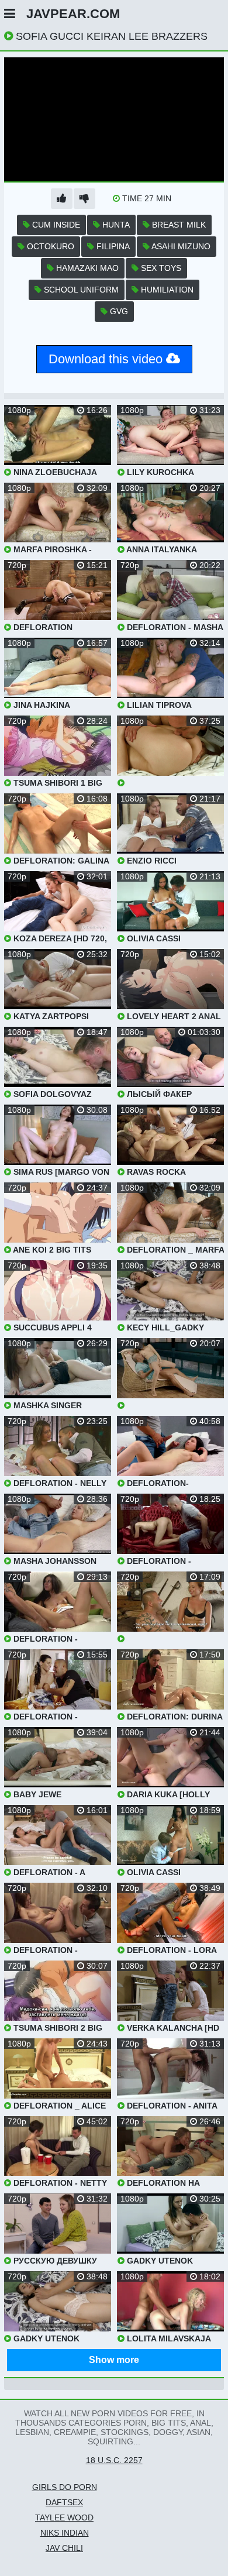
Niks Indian (65, 2533)
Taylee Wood (64, 2517)
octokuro (49, 246)
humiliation (166, 290)
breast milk (178, 225)
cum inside (55, 225)
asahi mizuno (180, 246)
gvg (118, 311)
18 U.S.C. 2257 (114, 2460)
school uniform (80, 290)
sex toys (160, 268)
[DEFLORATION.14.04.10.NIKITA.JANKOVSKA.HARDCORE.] (170, 1374)
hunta (115, 225)
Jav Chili (64, 2548)
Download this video (107, 359)
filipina (112, 246)
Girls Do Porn (65, 2487)
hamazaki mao (86, 268)
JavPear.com (73, 14)
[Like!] (62, 199)
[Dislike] (84, 199)
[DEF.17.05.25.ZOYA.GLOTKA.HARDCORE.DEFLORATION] (170, 752)
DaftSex (64, 2502)
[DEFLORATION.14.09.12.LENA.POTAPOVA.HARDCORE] (170, 1607)
